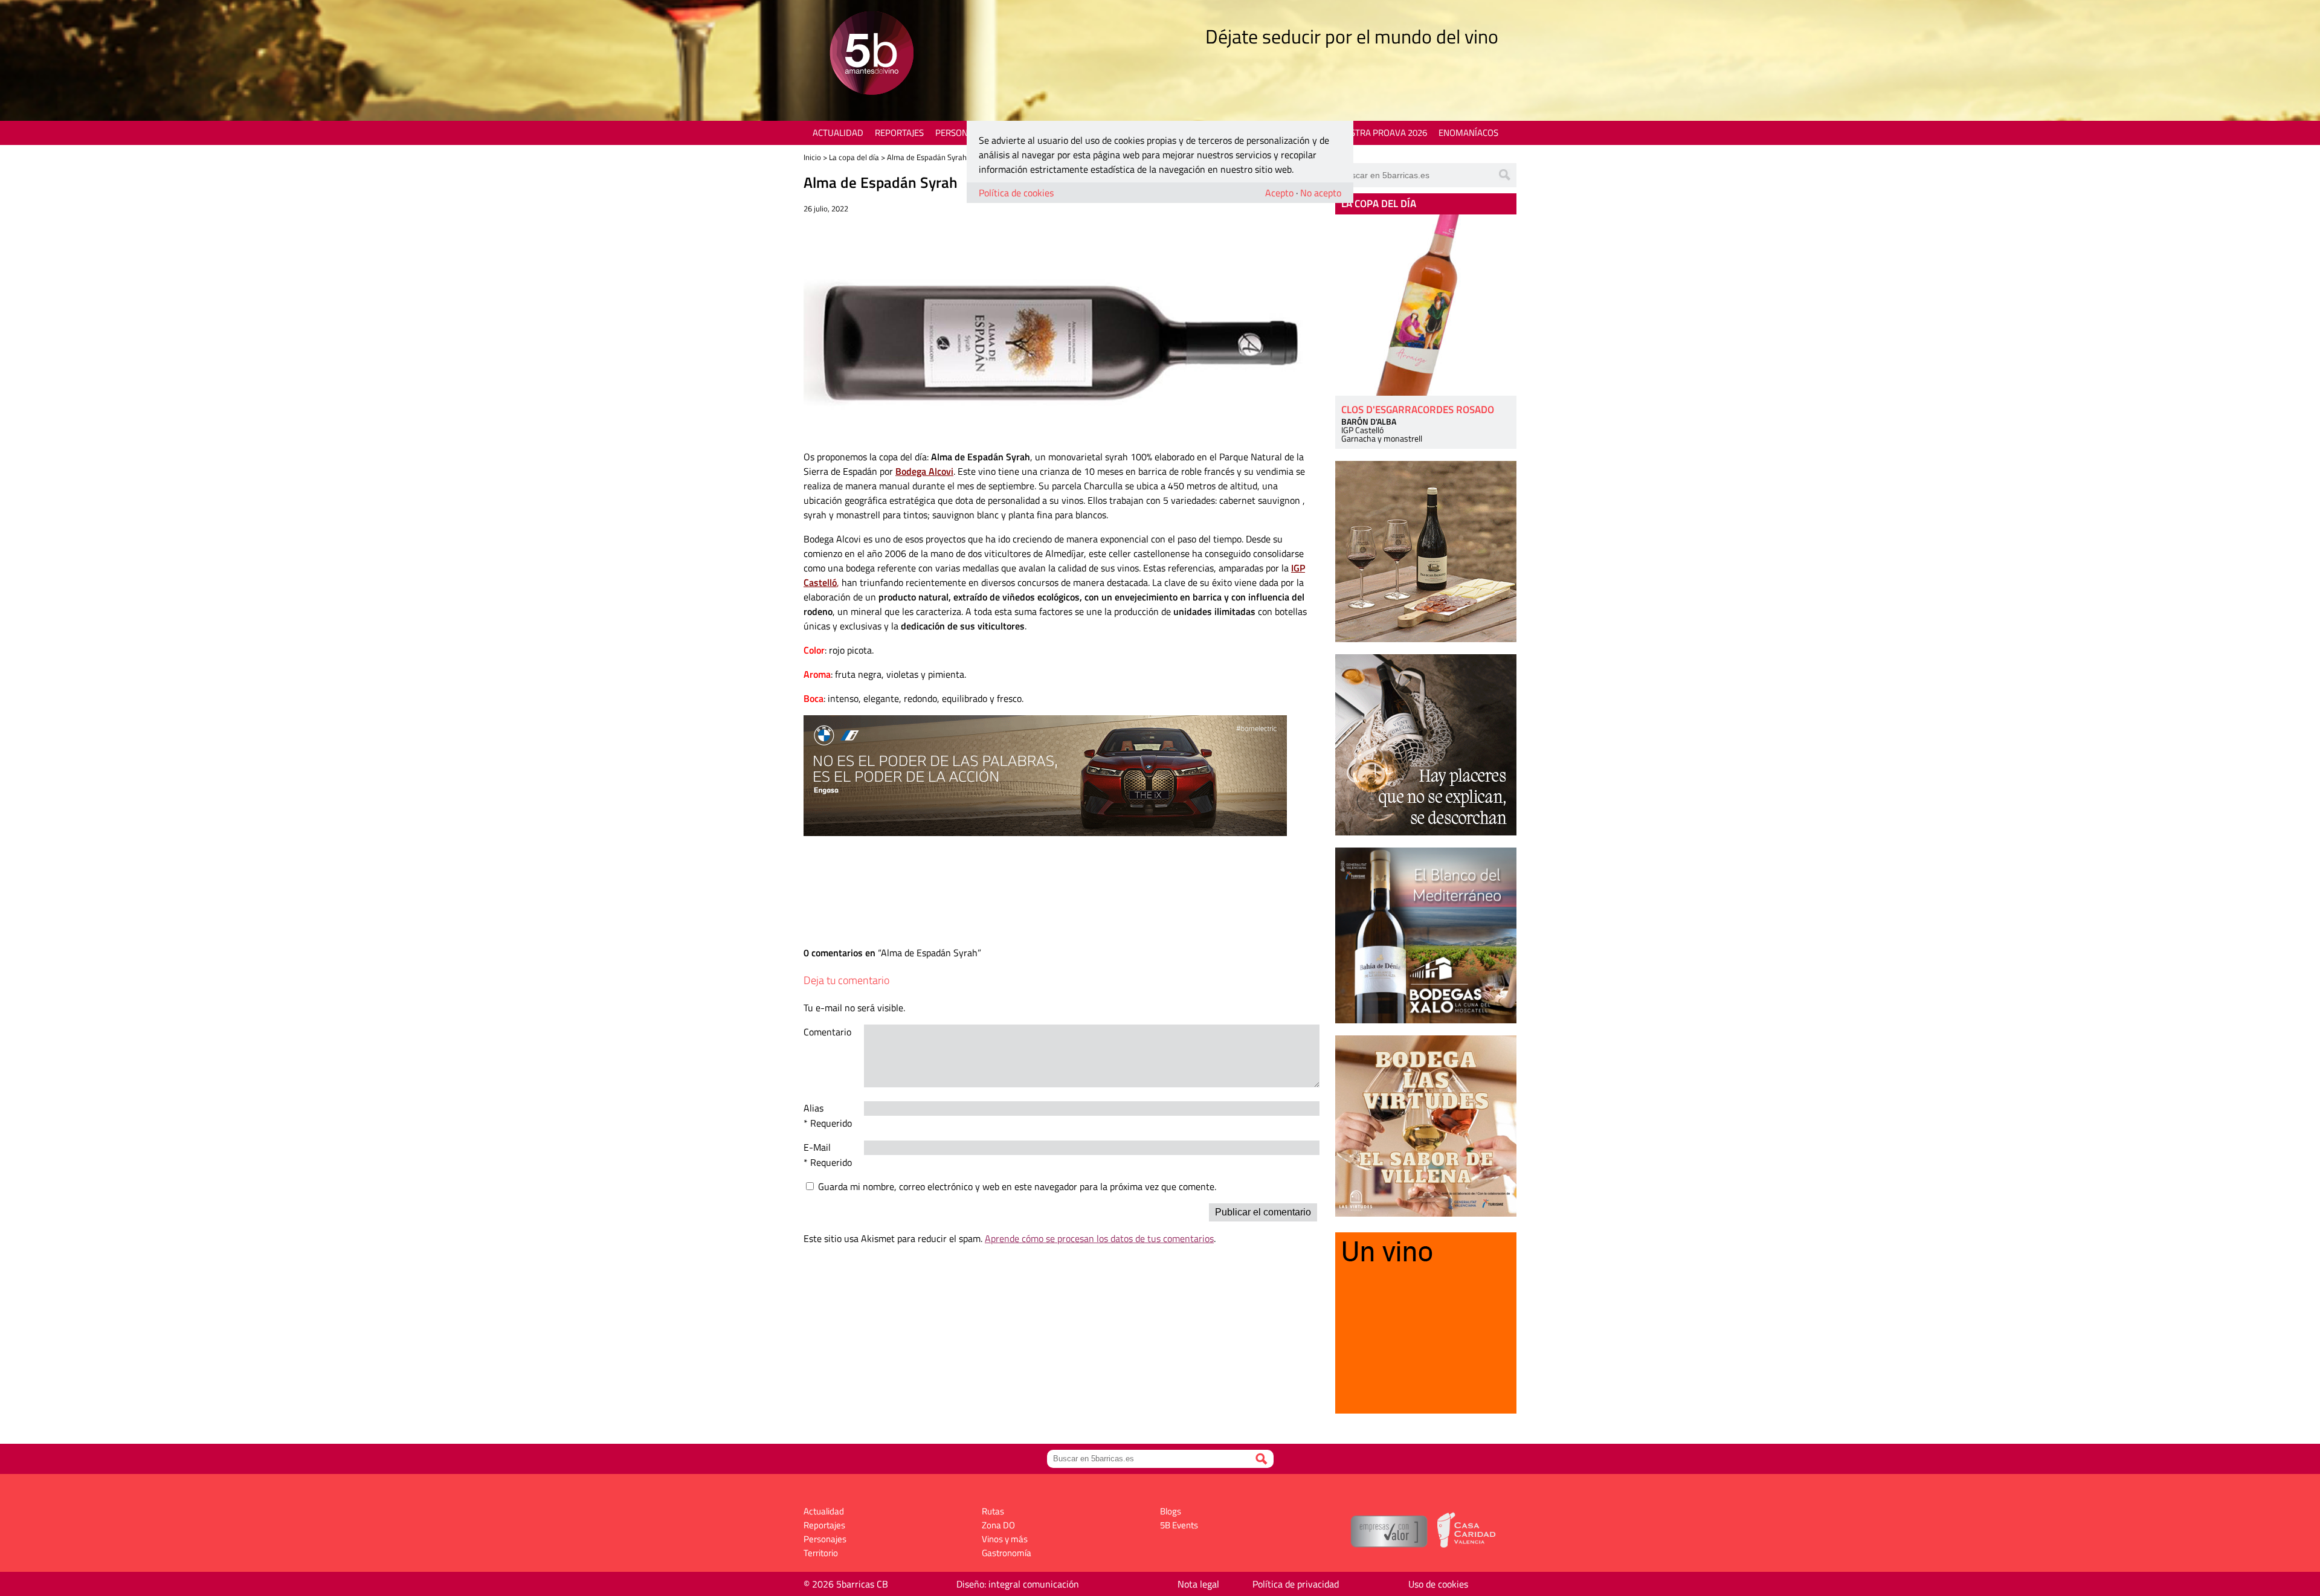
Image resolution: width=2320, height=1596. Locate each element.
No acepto (1321, 193)
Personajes (960, 133)
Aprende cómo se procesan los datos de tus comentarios (1099, 1238)
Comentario (827, 1032)
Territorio (821, 1553)
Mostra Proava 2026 (1382, 133)
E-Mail (817, 1147)
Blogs (1171, 1511)
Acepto (1279, 193)
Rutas (993, 1511)
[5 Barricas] (872, 55)
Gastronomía (1007, 1553)
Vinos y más (1005, 1539)
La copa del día (854, 157)
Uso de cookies (1438, 1584)
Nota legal (1198, 1584)
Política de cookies (1016, 193)
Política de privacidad (1296, 1584)
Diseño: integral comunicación (1018, 1584)
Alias (814, 1108)
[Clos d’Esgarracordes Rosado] (1426, 305)
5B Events (1179, 1525)
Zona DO (998, 1525)
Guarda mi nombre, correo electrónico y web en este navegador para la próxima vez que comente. (1017, 1186)
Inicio (812, 157)
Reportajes (899, 133)
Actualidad (838, 133)
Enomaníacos (1468, 133)
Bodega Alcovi (924, 471)
